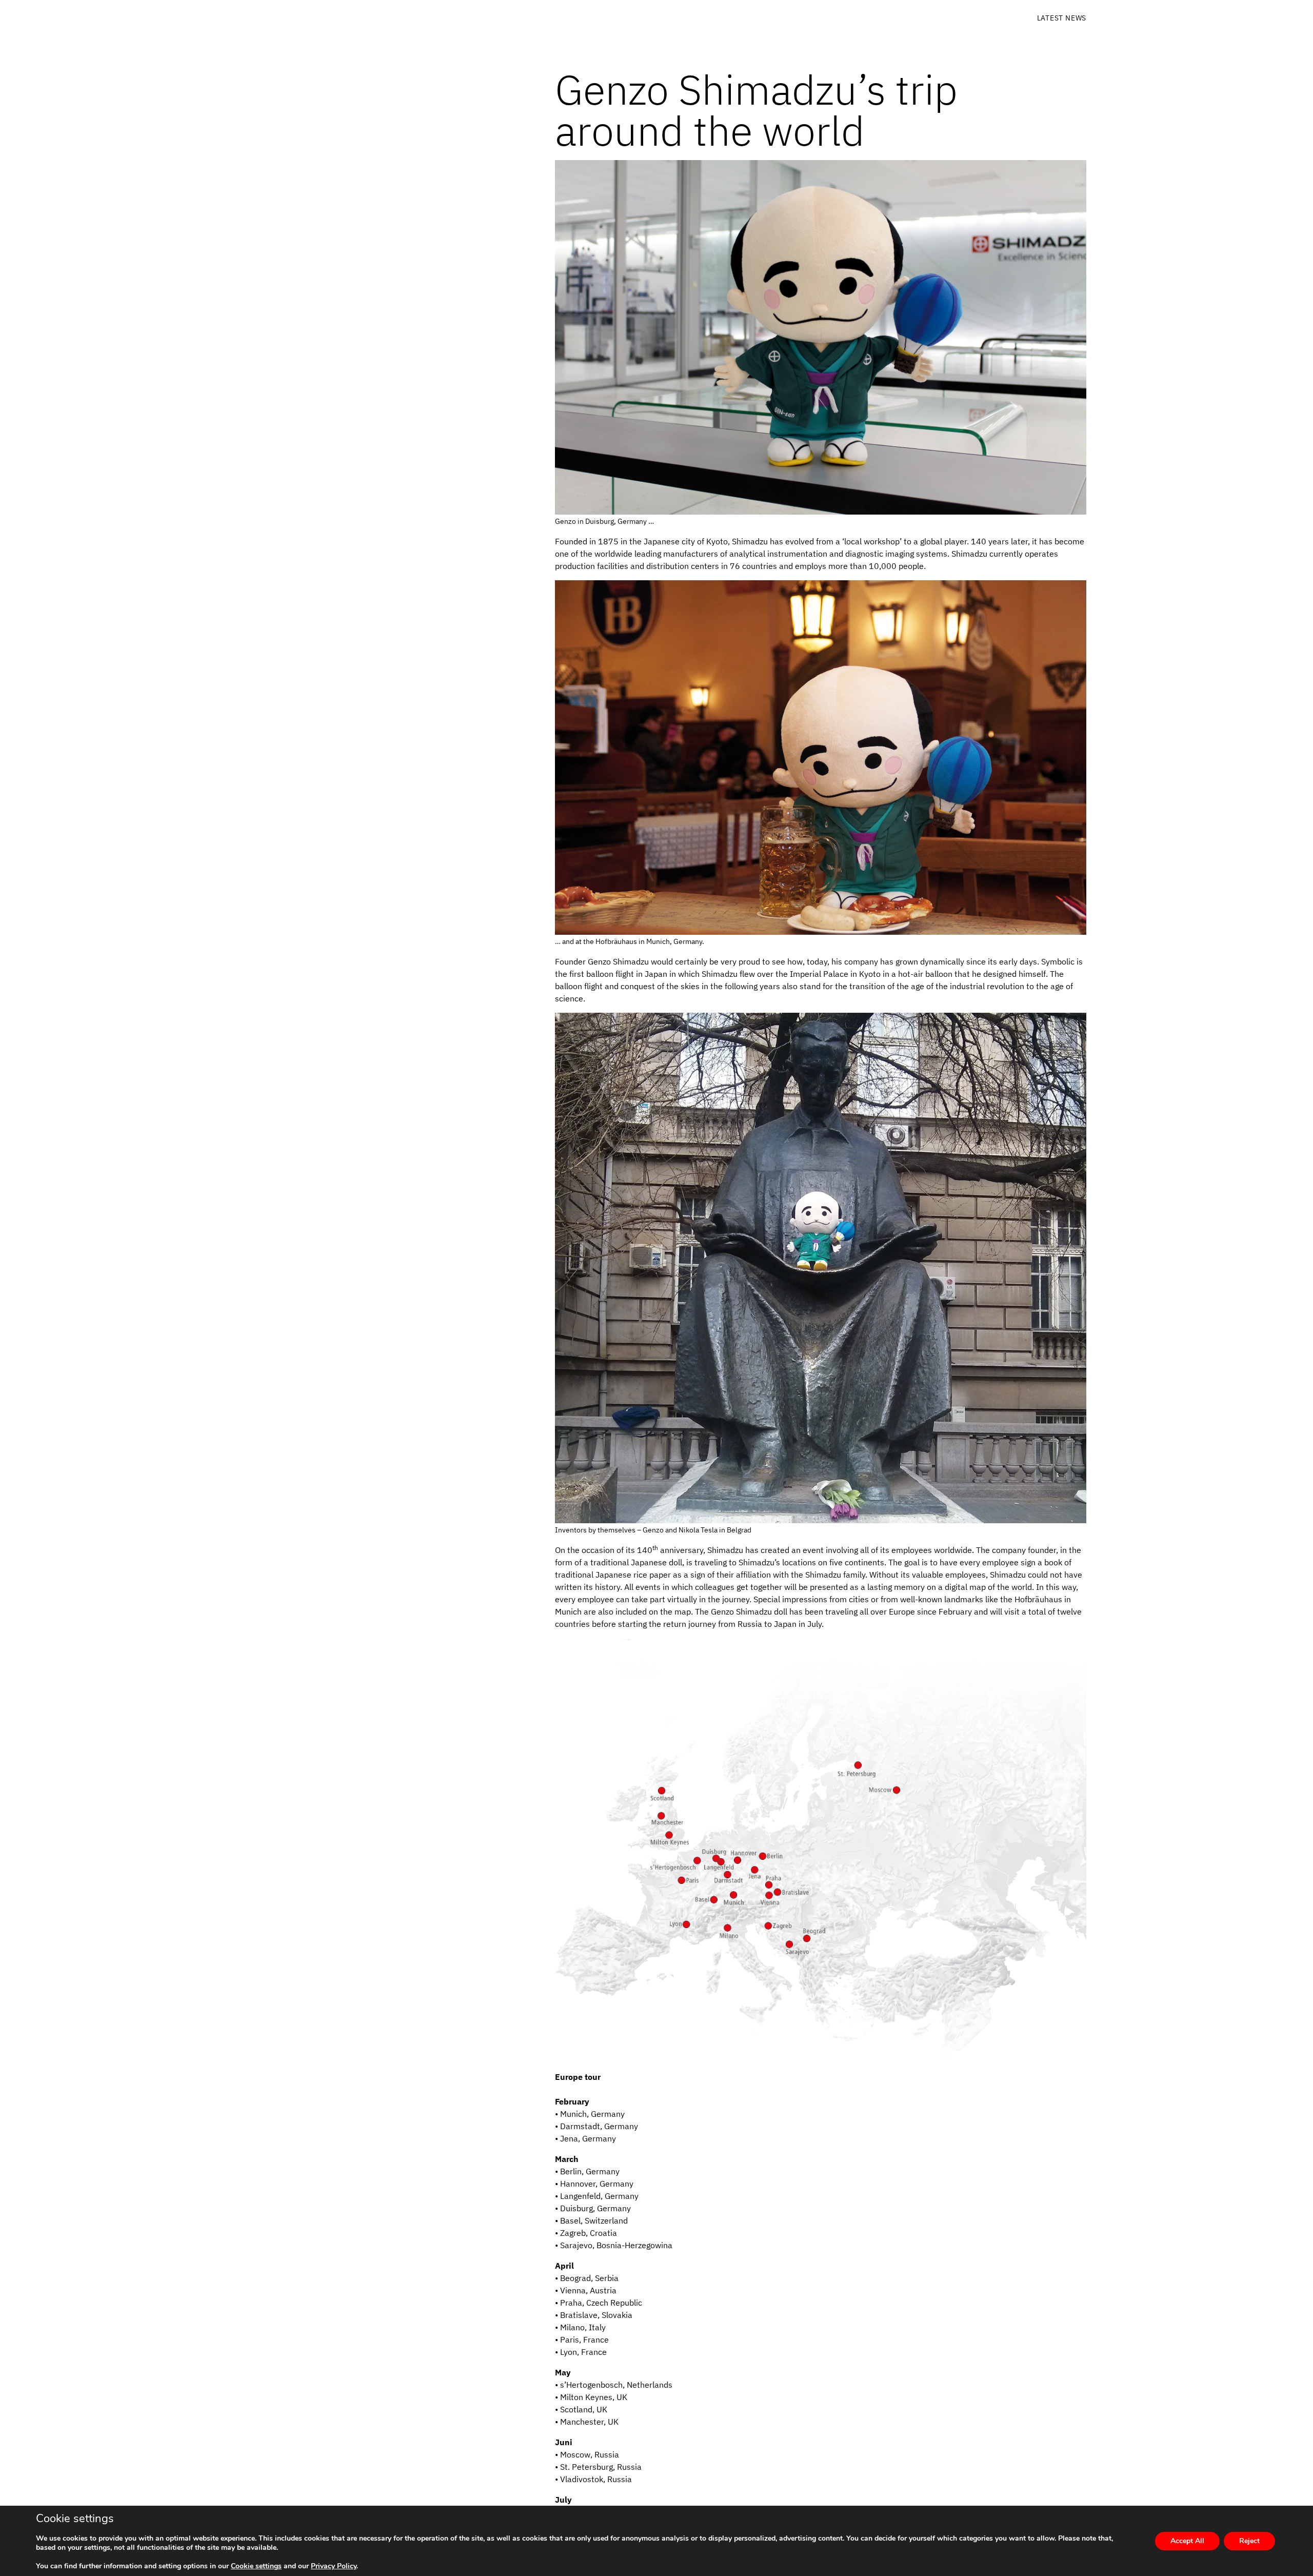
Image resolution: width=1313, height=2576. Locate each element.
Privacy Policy (334, 2566)
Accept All (1187, 2541)
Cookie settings (256, 2566)
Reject (1249, 2541)
